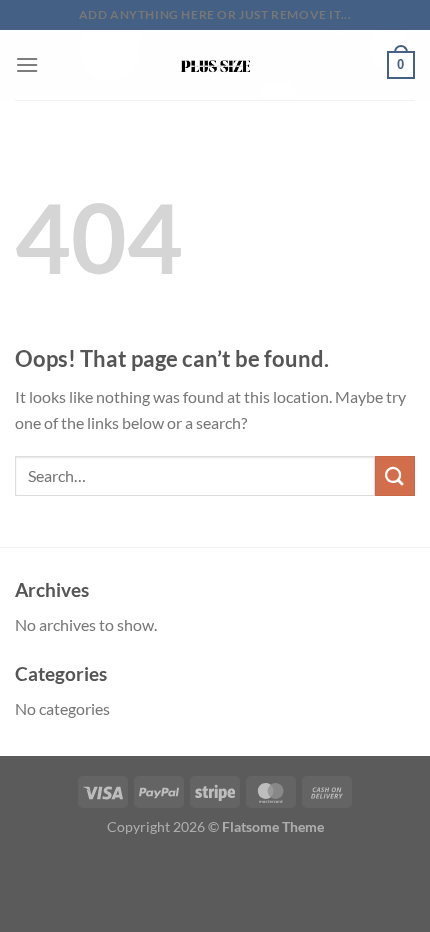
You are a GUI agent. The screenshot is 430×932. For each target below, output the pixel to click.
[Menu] (27, 64)
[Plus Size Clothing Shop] (215, 65)
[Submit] (395, 475)
